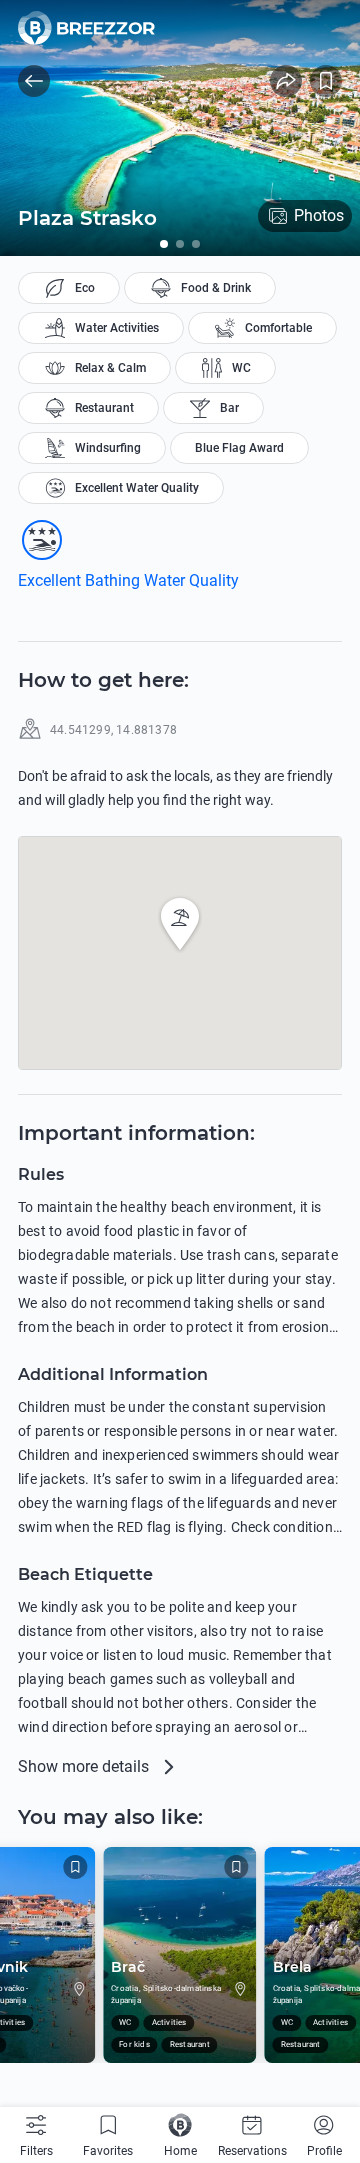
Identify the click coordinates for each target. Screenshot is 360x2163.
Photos (319, 215)
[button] (180, 924)
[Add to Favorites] (326, 81)
